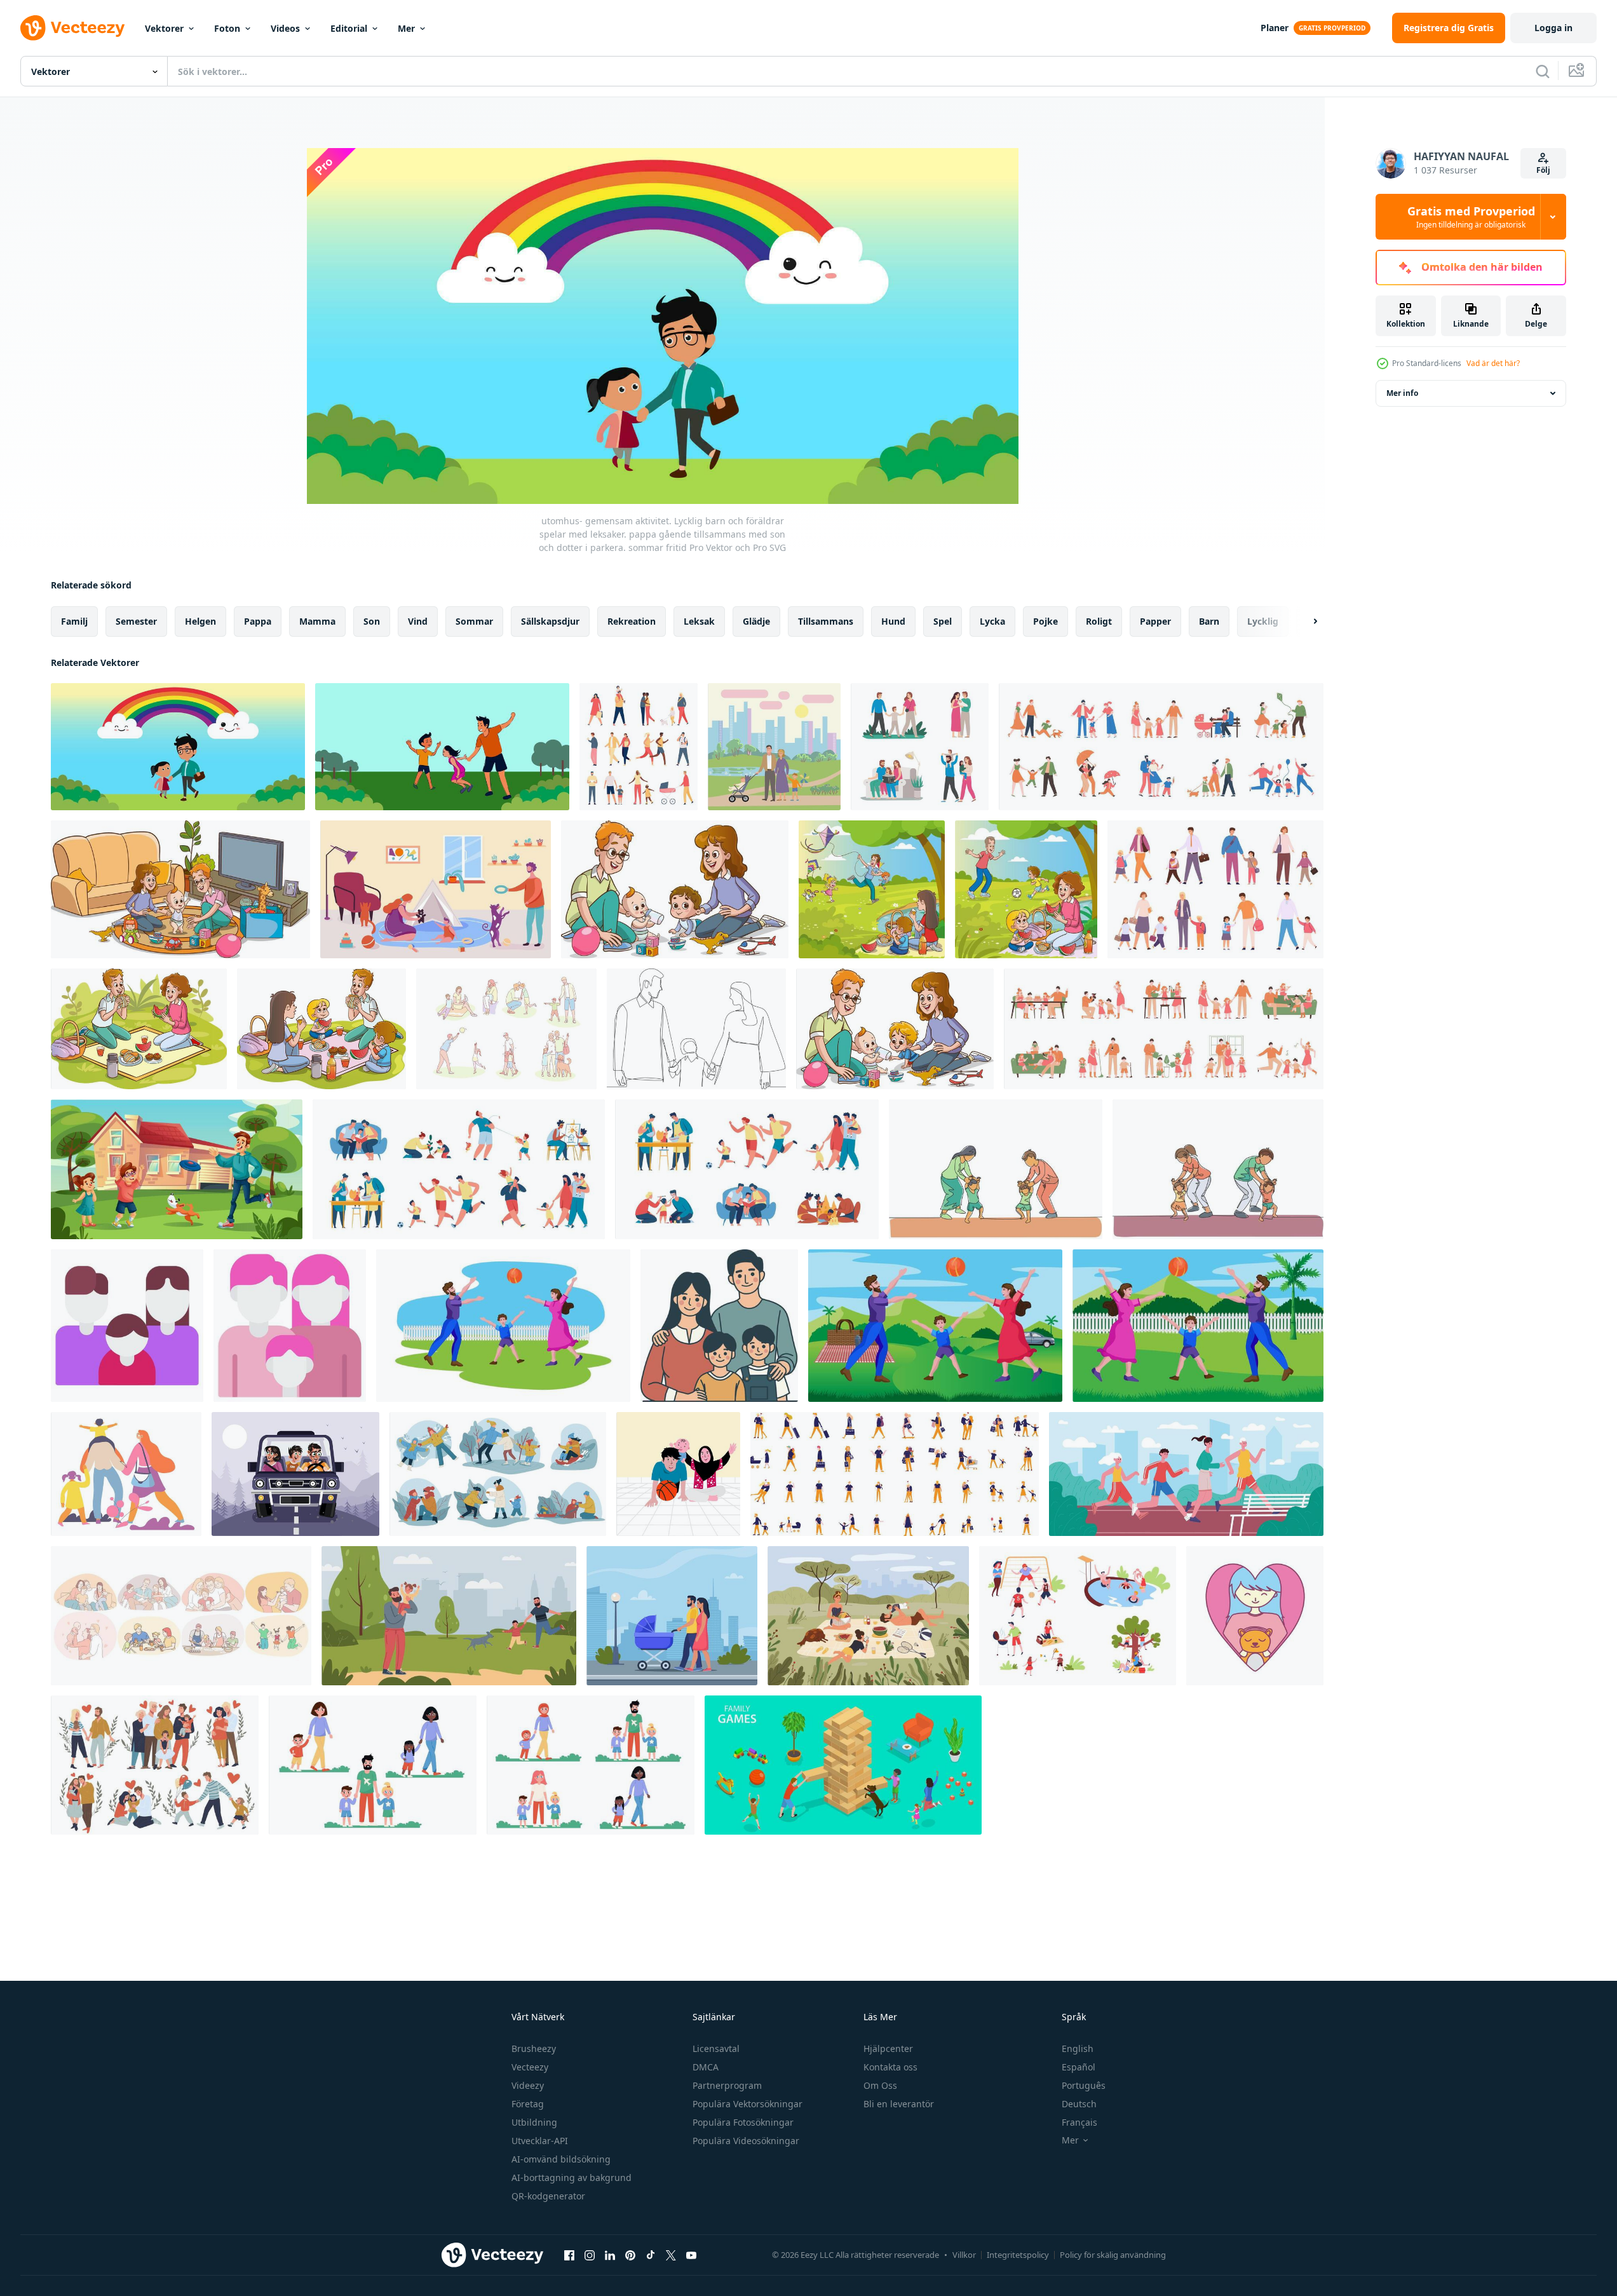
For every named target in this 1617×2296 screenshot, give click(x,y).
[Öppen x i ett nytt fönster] (671, 2255)
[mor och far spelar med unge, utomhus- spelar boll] (503, 1326)
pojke (1045, 621)
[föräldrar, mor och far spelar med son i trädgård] (1198, 1326)
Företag (528, 2104)
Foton (227, 28)
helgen (200, 621)
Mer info (1402, 393)
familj (74, 621)
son (372, 621)
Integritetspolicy (1018, 2255)
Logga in (1553, 28)
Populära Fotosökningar (743, 2122)
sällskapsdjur (550, 621)
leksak (699, 621)
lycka (992, 621)
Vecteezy (530, 2067)
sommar (474, 621)
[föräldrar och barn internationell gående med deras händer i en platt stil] (373, 1765)
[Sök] (1543, 71)
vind (418, 621)
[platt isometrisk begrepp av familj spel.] (843, 1765)
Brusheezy (534, 2048)
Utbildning (534, 2122)
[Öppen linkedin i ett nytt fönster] (610, 2255)
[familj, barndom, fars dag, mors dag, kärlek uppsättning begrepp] (506, 1029)
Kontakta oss (890, 2067)
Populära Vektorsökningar (748, 2104)
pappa (258, 621)
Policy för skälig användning (1113, 2255)
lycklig (1263, 621)
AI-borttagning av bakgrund (572, 2177)
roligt (1099, 621)
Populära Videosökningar (746, 2141)
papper (1155, 621)
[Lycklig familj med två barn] (719, 1326)
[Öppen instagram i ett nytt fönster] (590, 2255)
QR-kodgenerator (548, 2196)
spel (943, 621)
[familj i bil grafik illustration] (295, 1474)
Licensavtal (716, 2048)
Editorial (349, 28)
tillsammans (826, 621)
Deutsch (1079, 2104)
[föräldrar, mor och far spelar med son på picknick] (935, 1326)
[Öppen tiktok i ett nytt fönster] (651, 2255)
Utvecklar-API (540, 2141)
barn (1209, 621)
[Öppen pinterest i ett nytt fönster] (630, 2255)
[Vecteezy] (72, 28)
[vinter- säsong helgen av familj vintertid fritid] (498, 1474)
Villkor (964, 2255)
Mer (406, 28)
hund (893, 621)
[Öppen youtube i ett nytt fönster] (691, 2255)
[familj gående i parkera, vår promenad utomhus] (126, 1474)
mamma (317, 621)
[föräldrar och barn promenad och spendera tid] (920, 747)
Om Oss (880, 2085)
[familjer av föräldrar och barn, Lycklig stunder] (155, 1765)
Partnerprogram (727, 2085)
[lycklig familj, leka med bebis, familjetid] (678, 1474)
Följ (1543, 170)
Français (1079, 2122)
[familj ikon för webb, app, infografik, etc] (127, 1326)
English (1078, 2048)
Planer (1275, 28)
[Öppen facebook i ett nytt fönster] (569, 2255)
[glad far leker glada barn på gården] (177, 1169)
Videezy (528, 2085)
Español (1079, 2067)
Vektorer (164, 28)
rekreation (632, 621)
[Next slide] (1304, 622)
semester (136, 621)
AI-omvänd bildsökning (561, 2159)
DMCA (706, 2067)
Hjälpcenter (888, 2048)
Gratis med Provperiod (1471, 217)
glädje (756, 621)
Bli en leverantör (899, 2104)
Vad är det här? (1493, 363)
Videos (285, 28)
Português (1084, 2085)
